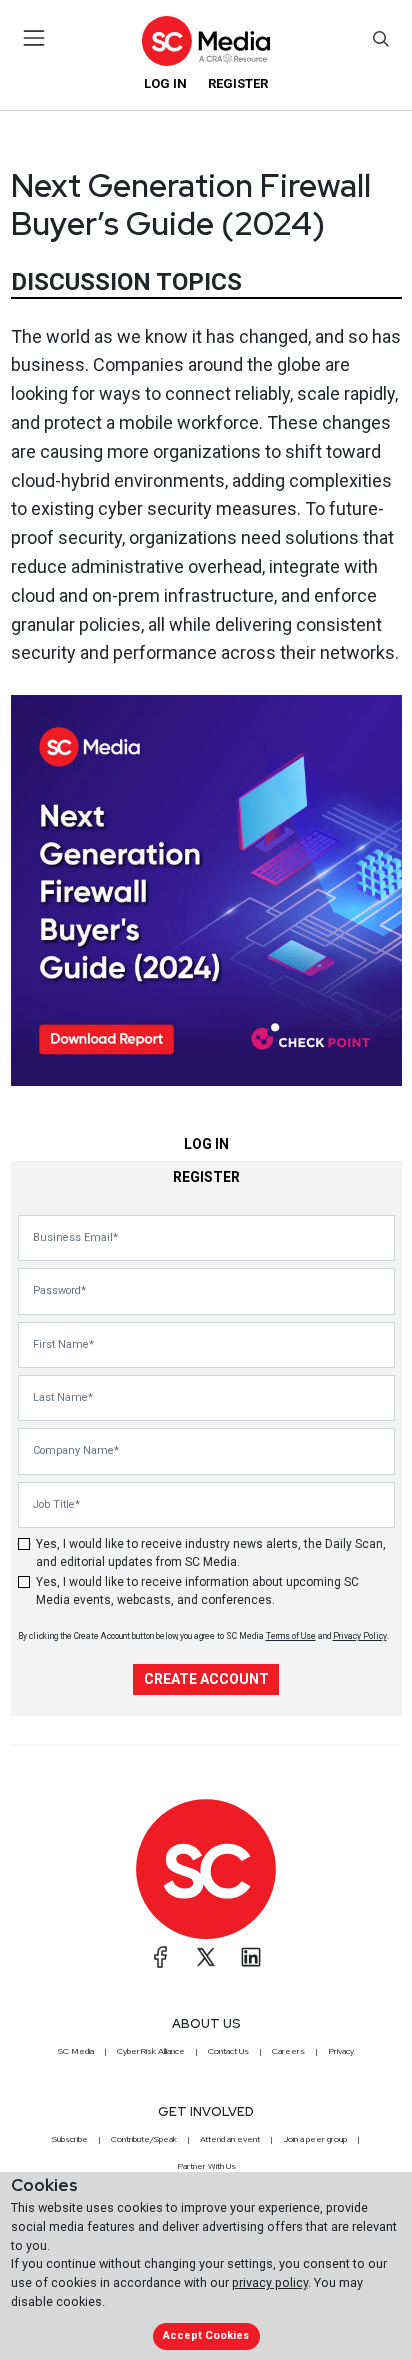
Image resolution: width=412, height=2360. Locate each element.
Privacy (341, 2051)
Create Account (206, 1679)
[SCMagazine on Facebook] (161, 1957)
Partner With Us (206, 2166)
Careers (288, 2051)
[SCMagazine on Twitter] (206, 1957)
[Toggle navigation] (34, 38)
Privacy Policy (360, 1636)
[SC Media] (206, 40)
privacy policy (270, 2282)
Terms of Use (291, 1636)
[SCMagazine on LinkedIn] (251, 1957)
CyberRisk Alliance (151, 2051)
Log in (165, 83)
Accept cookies (206, 2335)
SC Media (76, 2051)
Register (238, 83)
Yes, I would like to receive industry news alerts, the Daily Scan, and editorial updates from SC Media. (211, 1553)
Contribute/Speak (144, 2139)
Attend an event (230, 2139)
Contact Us (228, 2051)
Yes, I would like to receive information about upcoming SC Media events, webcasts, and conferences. (197, 1591)
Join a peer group (315, 2139)
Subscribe (70, 2139)
